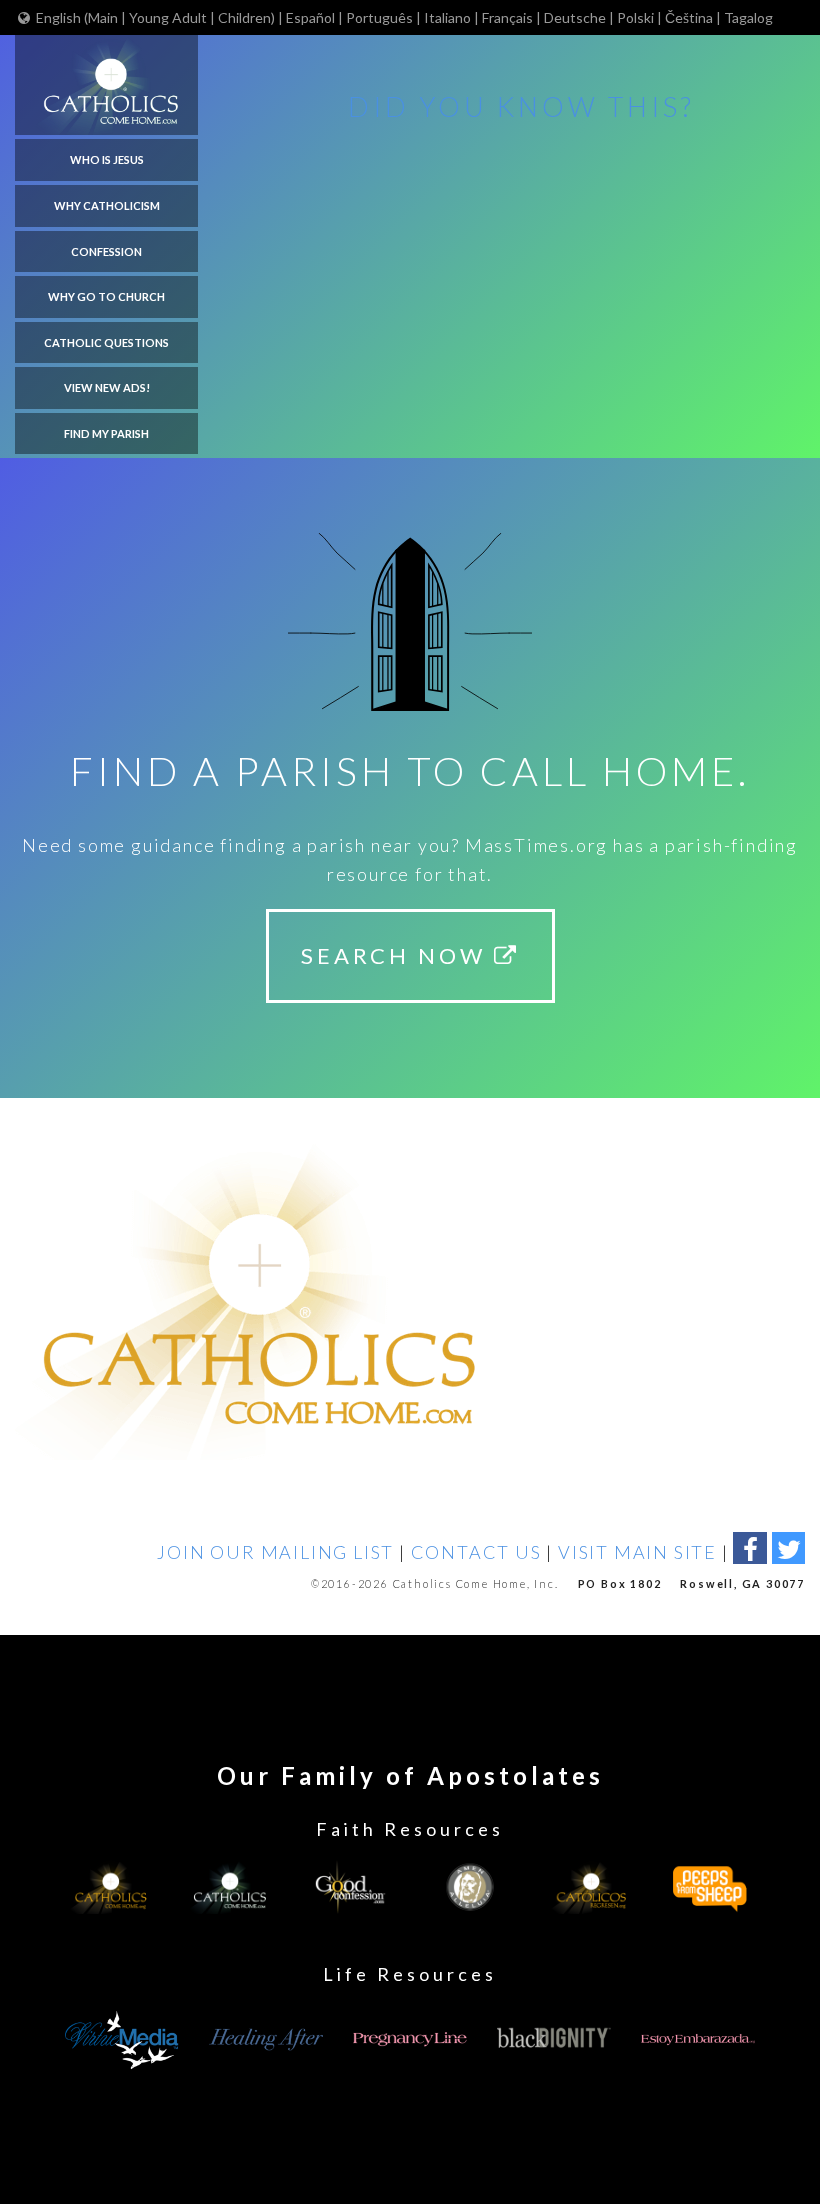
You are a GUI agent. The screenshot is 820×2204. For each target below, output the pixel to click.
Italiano (447, 17)
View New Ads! (107, 387)
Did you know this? (521, 106)
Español (310, 17)
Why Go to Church (106, 296)
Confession (106, 251)
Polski (635, 17)
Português (379, 17)
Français (507, 17)
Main (104, 17)
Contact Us (476, 1552)
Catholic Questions (106, 342)
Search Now (397, 955)
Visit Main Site (637, 1552)
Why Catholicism (107, 205)
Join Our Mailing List (275, 1552)
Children (244, 17)
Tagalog (748, 17)
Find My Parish (106, 433)
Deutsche (575, 17)
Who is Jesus (107, 159)
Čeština (689, 17)
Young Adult (168, 17)
